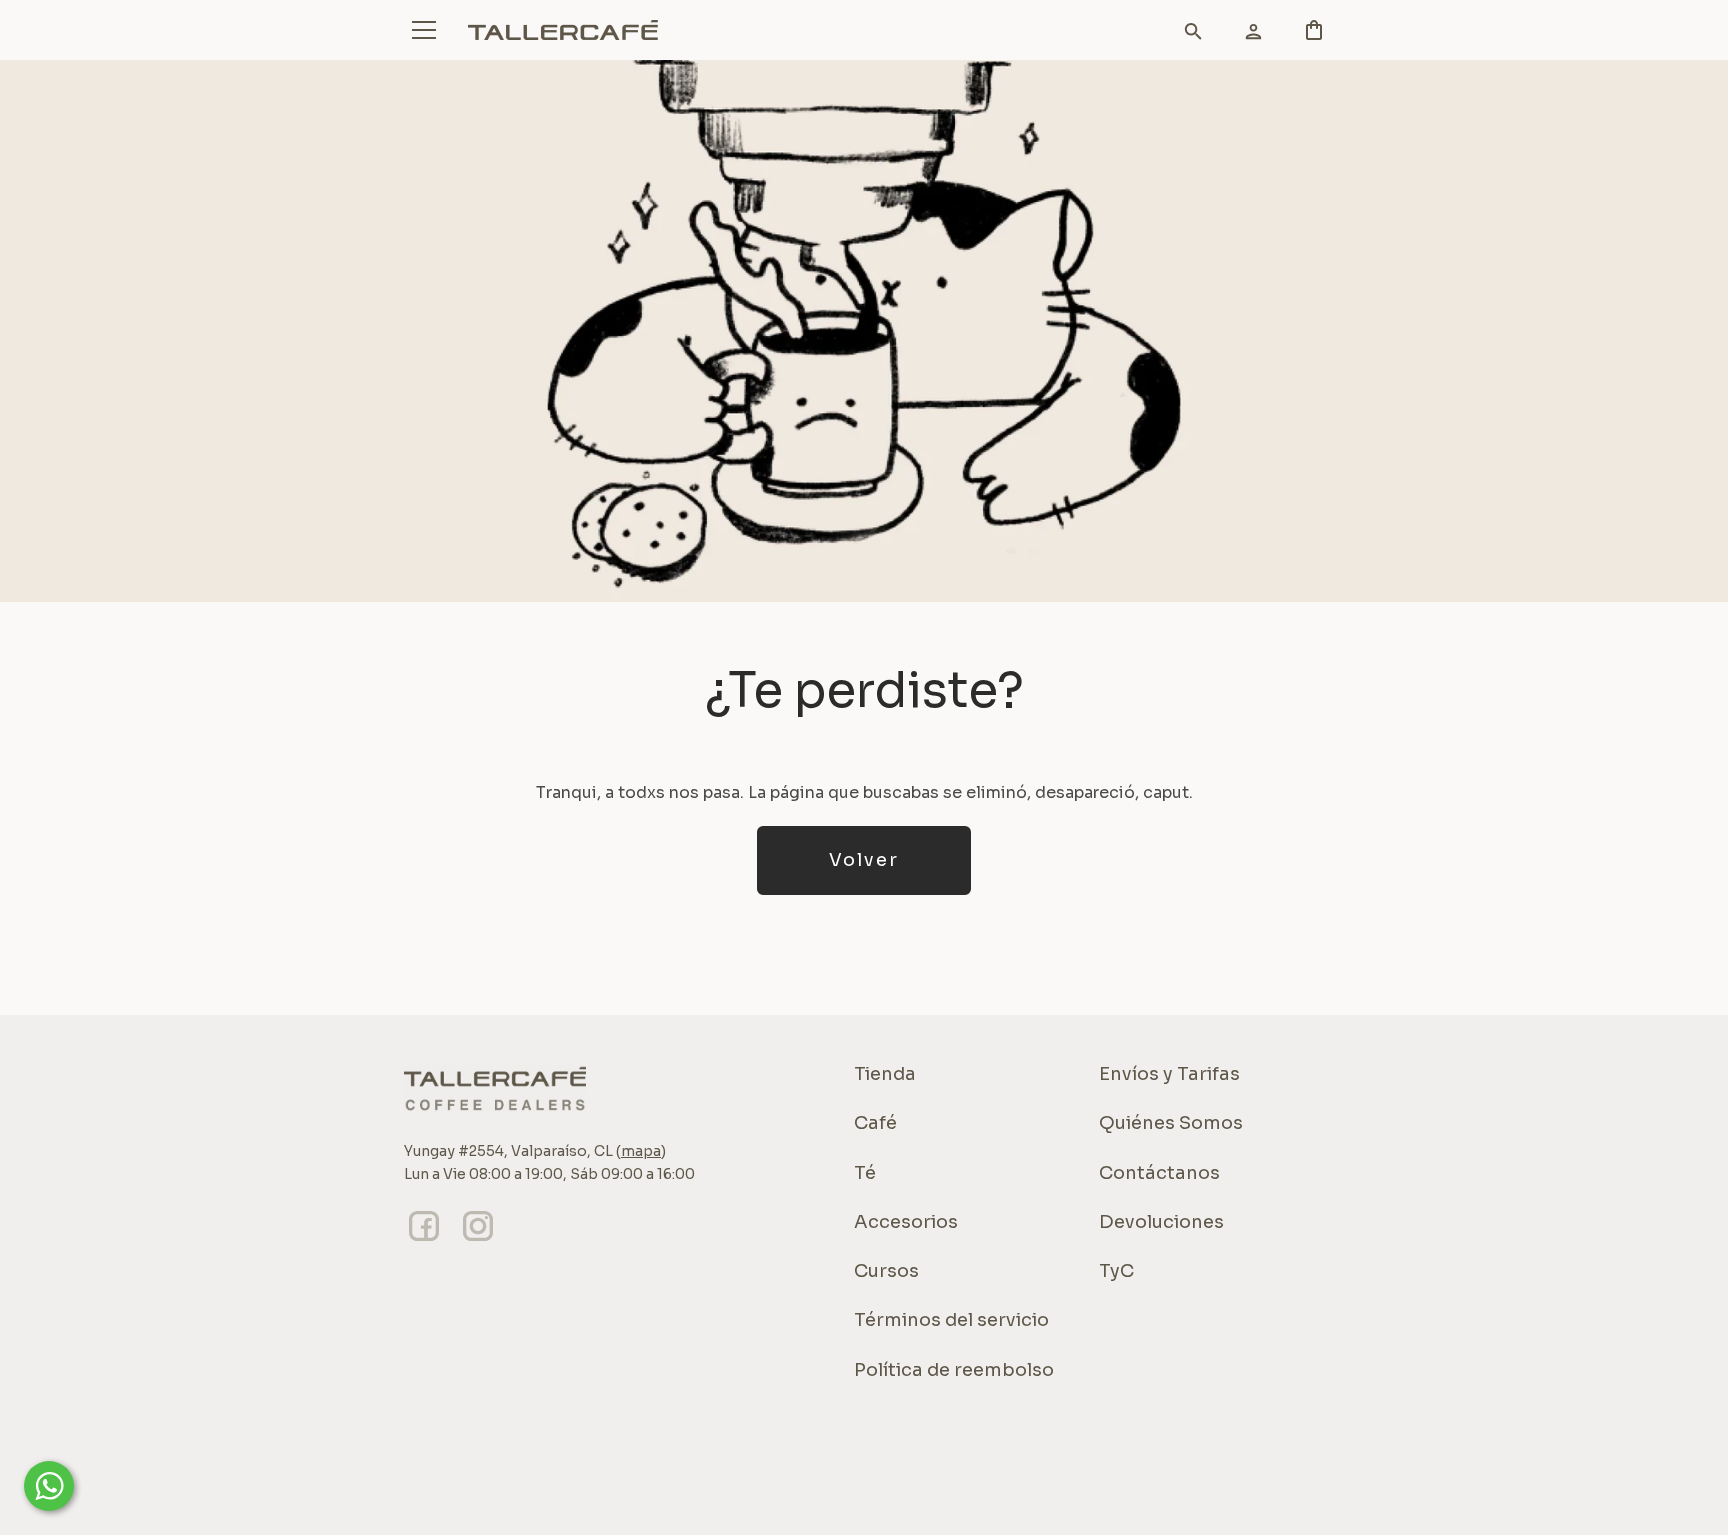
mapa (641, 1151)
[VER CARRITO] (1184, 35)
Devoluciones (1161, 1222)
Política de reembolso (954, 1370)
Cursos (886, 1271)
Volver (864, 860)
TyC (1116, 1271)
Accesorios (906, 1222)
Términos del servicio (951, 1320)
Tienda (885, 1074)
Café (875, 1123)
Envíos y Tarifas (1169, 1074)
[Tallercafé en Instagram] (478, 1240)
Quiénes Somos (1171, 1123)
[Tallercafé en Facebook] (424, 1240)
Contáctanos (1159, 1173)
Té (865, 1173)
